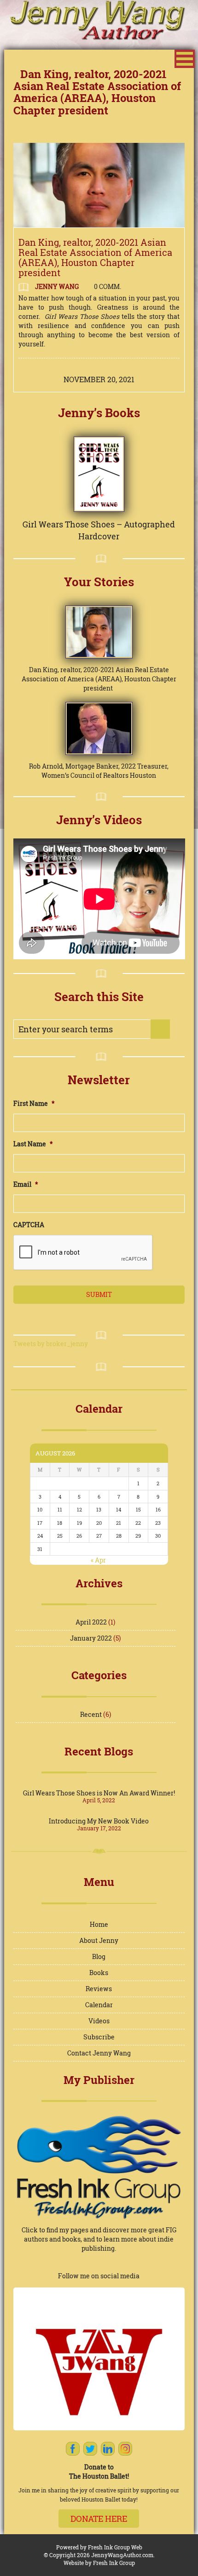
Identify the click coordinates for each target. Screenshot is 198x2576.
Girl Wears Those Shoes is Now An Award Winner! (99, 1793)
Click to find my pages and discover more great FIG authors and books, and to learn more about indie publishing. (99, 2239)
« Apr (98, 1560)
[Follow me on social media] (99, 2359)
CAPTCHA (29, 1225)
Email (26, 1184)
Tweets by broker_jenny (51, 1344)
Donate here (99, 2519)
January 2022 (91, 1638)
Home (99, 1924)
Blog (99, 1956)
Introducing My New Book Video (99, 1821)
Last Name (33, 1144)
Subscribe (99, 2037)
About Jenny (99, 1940)
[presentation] (83, 1253)
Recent (91, 1714)
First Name (34, 1104)
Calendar (99, 2005)
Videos (99, 2021)
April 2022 (91, 1622)
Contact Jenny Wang (99, 2053)
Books (99, 1973)
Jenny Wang (56, 286)
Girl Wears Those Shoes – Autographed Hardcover (99, 530)
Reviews (99, 1989)
